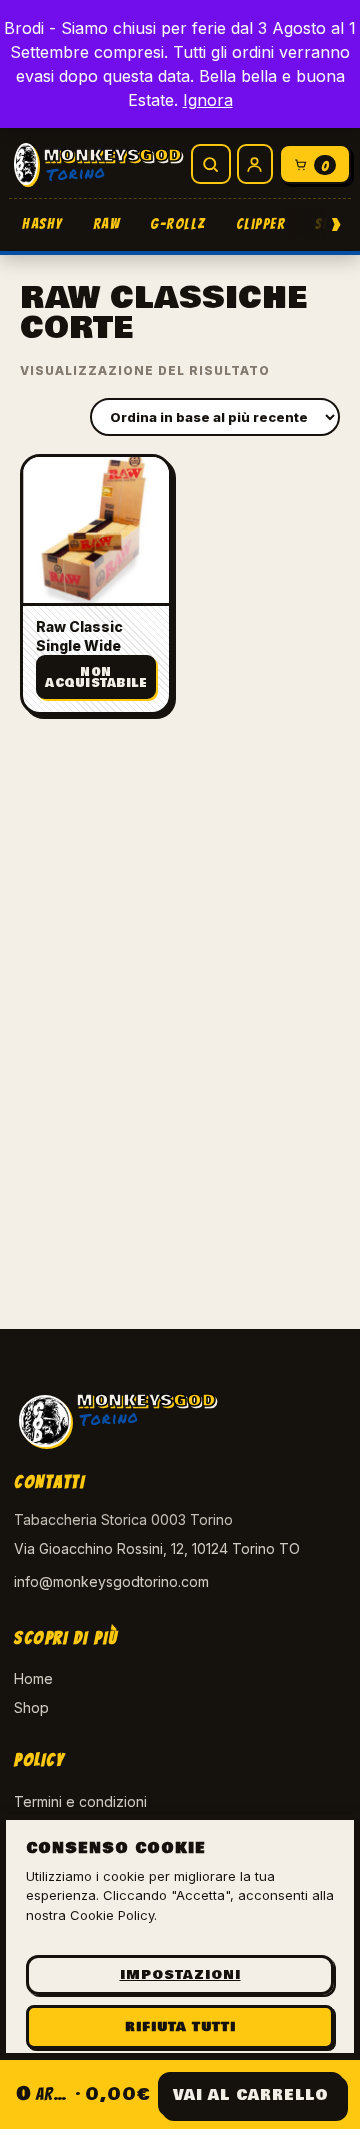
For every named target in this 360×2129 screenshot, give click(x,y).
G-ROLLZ (178, 224)
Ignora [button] (208, 100)
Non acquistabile (96, 678)
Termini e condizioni (80, 1801)
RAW (107, 224)
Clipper (261, 224)
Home (33, 1678)
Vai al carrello (251, 2095)
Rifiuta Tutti (180, 2027)
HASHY (42, 224)
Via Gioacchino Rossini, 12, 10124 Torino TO (157, 1548)
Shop (31, 1707)
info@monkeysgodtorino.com (111, 1581)
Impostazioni (180, 1975)
